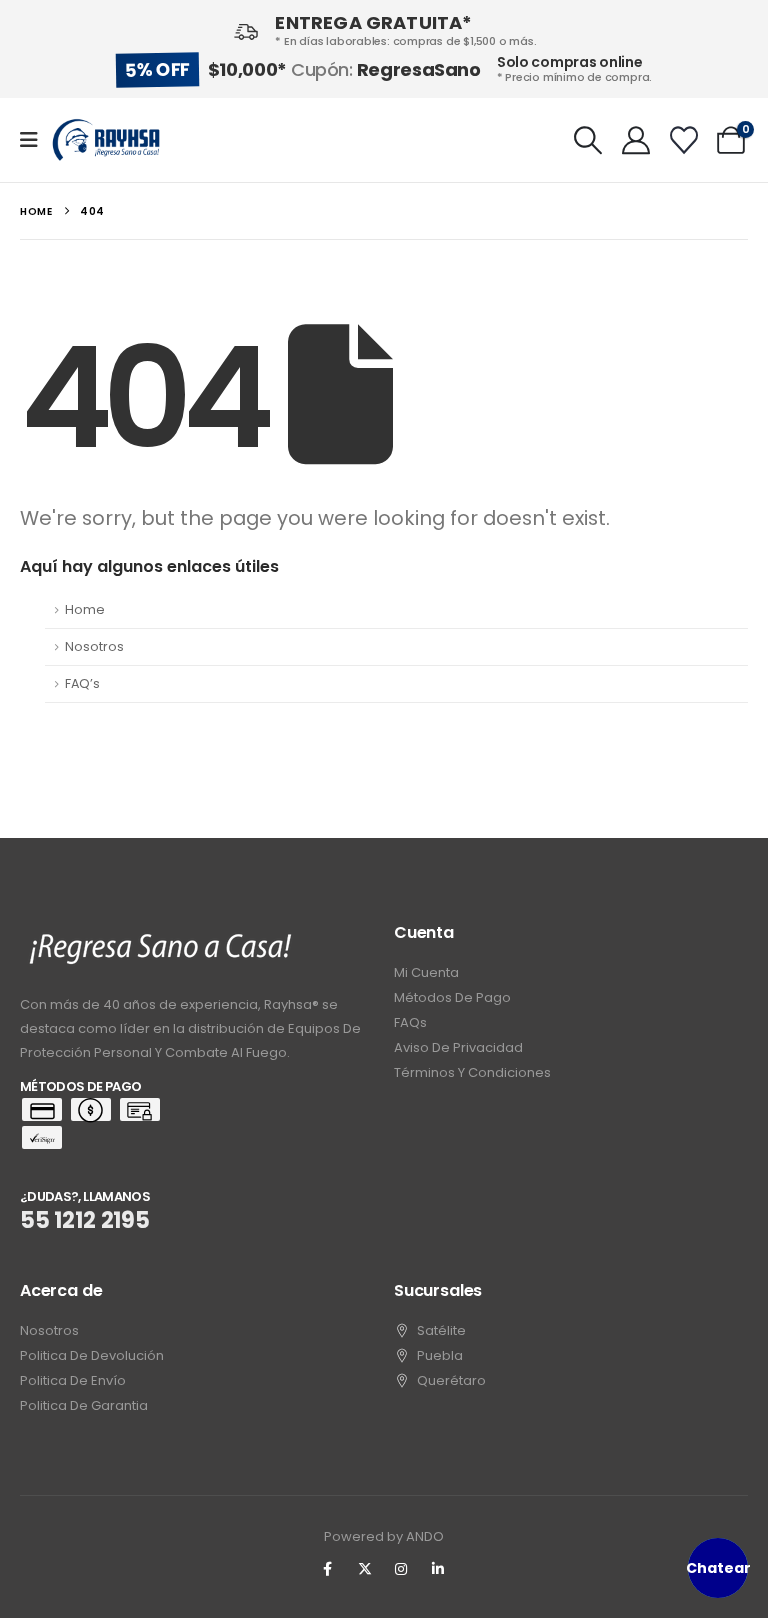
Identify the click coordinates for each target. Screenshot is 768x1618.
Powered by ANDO (384, 1536)
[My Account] (636, 140)
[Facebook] (328, 1569)
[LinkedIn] (438, 1569)
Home (85, 609)
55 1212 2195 (85, 1220)
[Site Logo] (106, 140)
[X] (365, 1569)
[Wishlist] (684, 140)
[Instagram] (402, 1569)
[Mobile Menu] (35, 140)
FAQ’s (82, 683)
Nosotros (94, 646)
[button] (589, 140)
